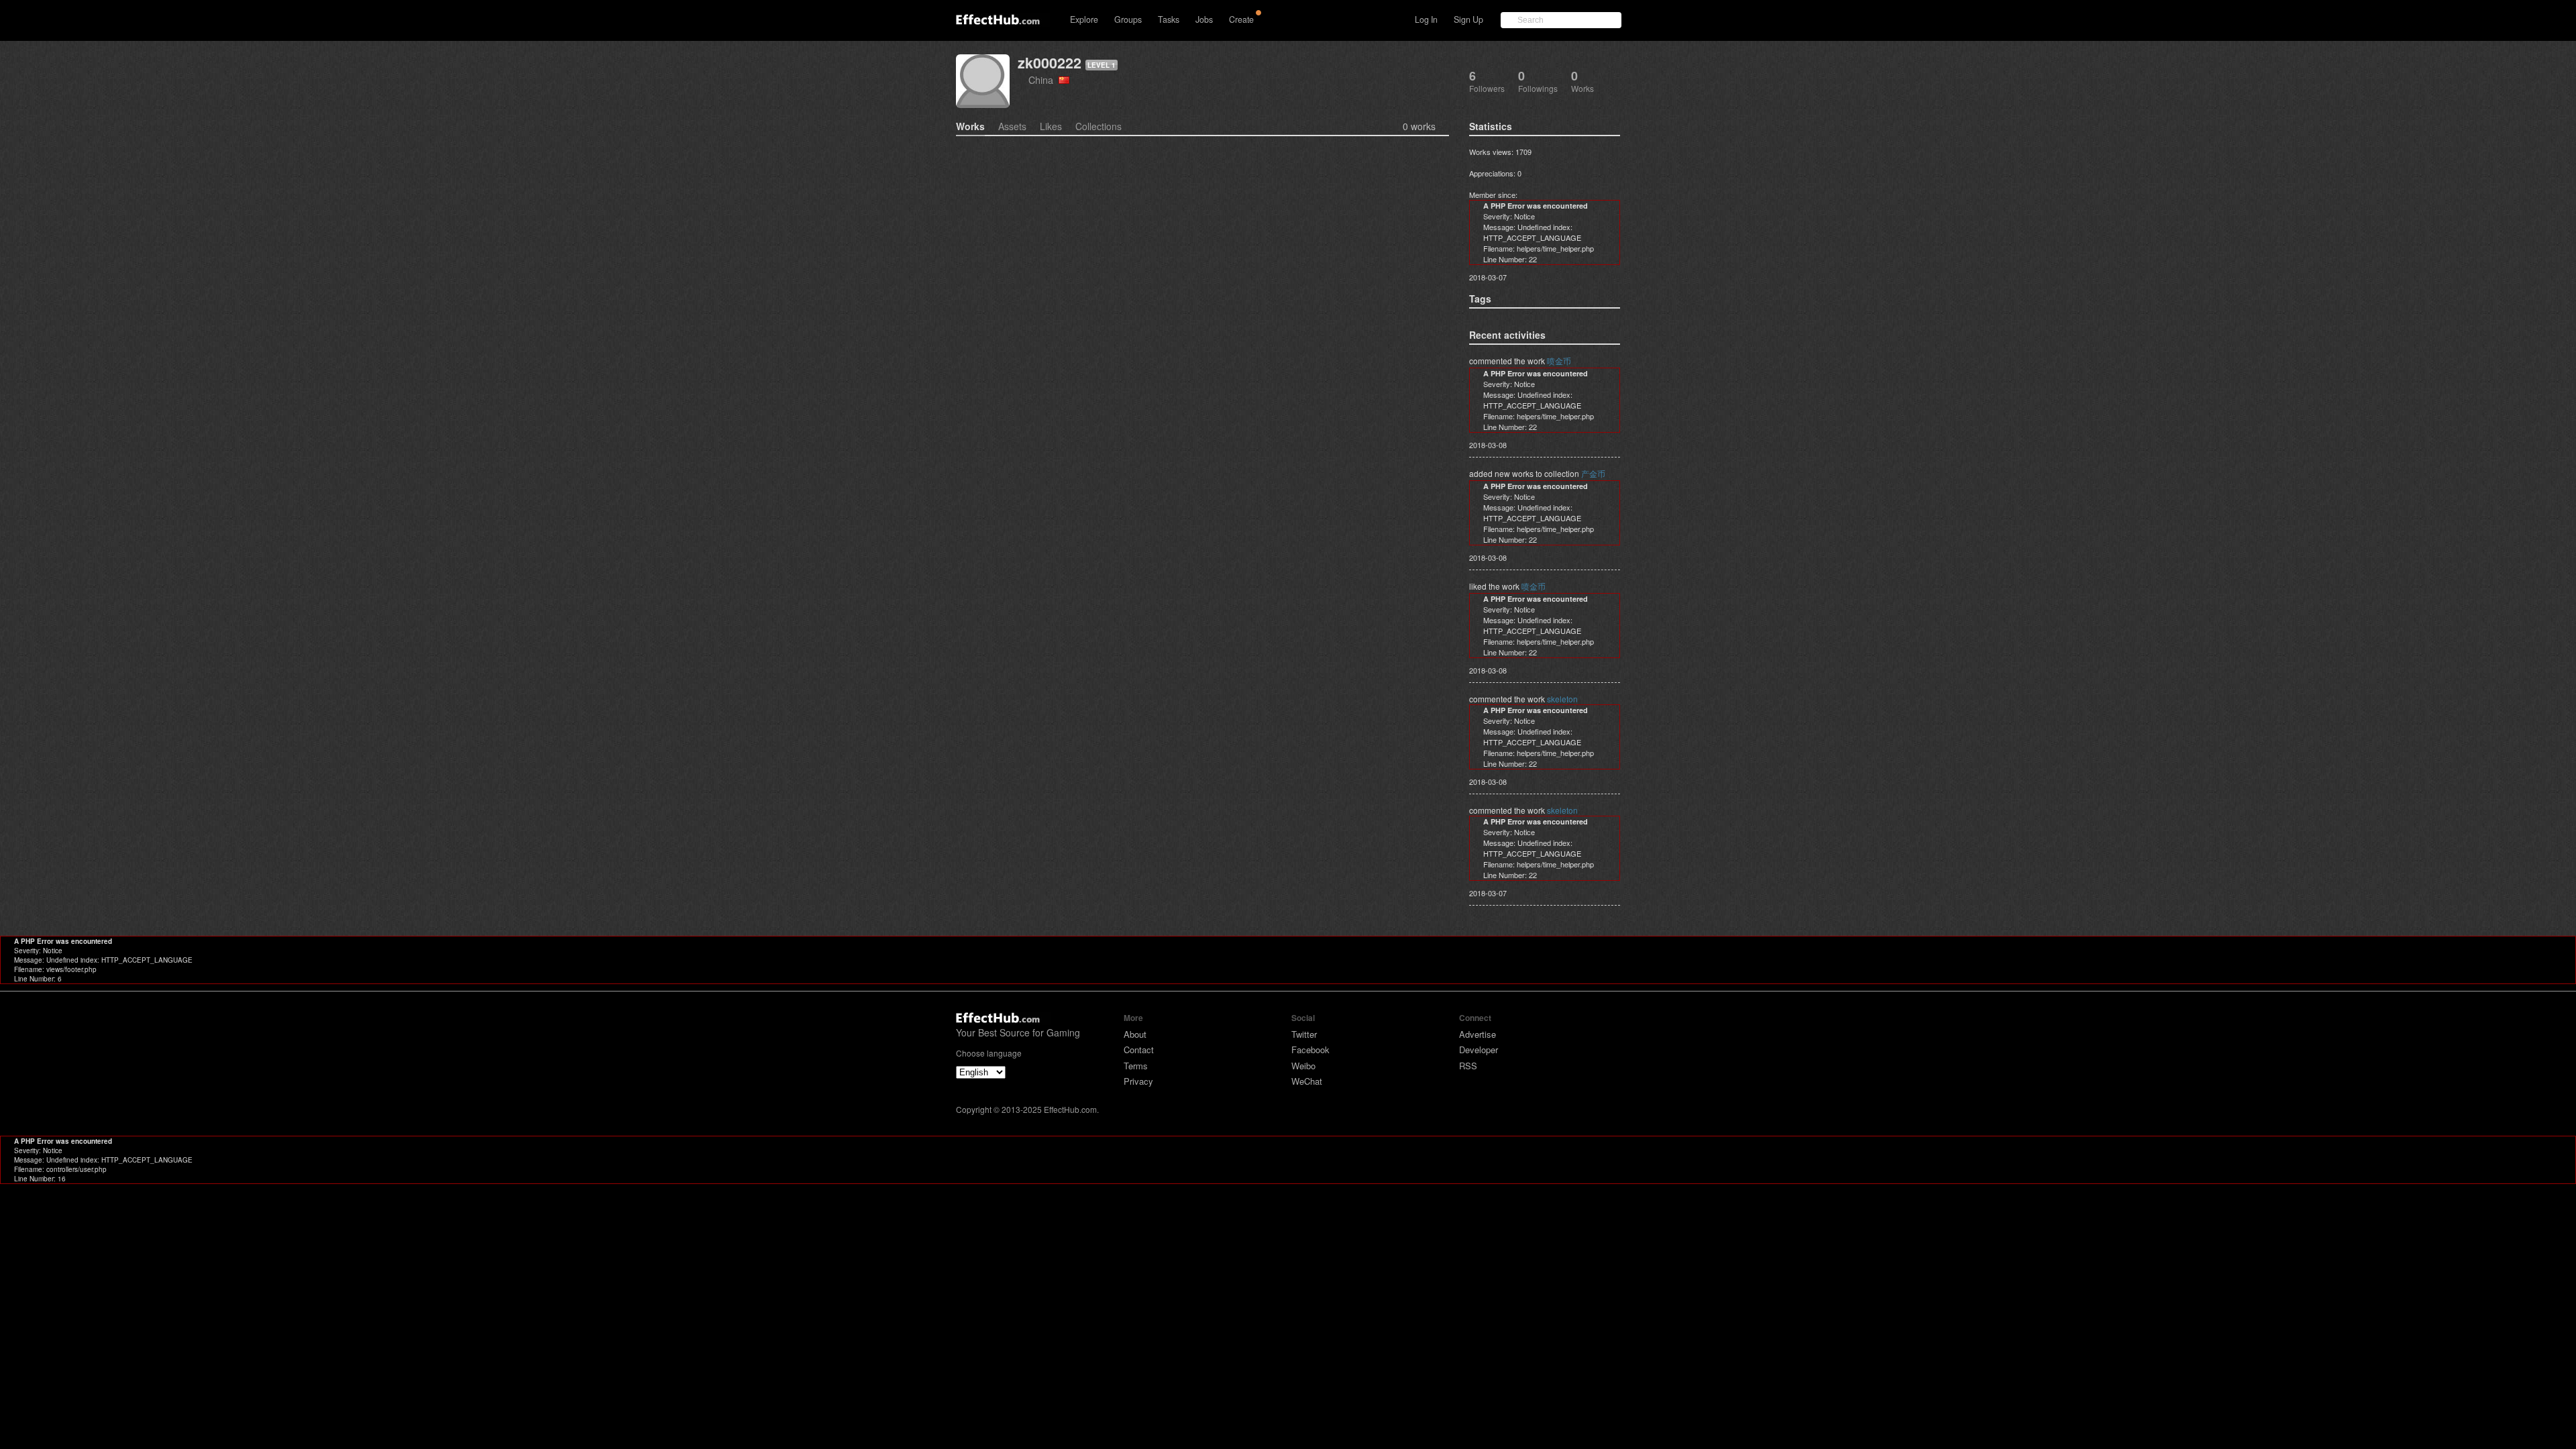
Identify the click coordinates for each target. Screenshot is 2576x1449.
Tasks (1169, 19)
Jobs (1204, 19)
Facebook (1310, 1050)
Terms (1136, 1066)
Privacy (1138, 1081)
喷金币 (1559, 361)
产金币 (1593, 473)
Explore (1084, 19)
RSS (1468, 1066)
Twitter (1304, 1034)
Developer (1479, 1050)
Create (1241, 19)
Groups (1128, 19)
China (1043, 79)
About (1135, 1034)
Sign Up (1468, 19)
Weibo (1303, 1066)
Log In (1426, 19)
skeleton (1562, 699)
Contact (1139, 1050)
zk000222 (1050, 63)
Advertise (1478, 1034)
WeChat (1307, 1081)
